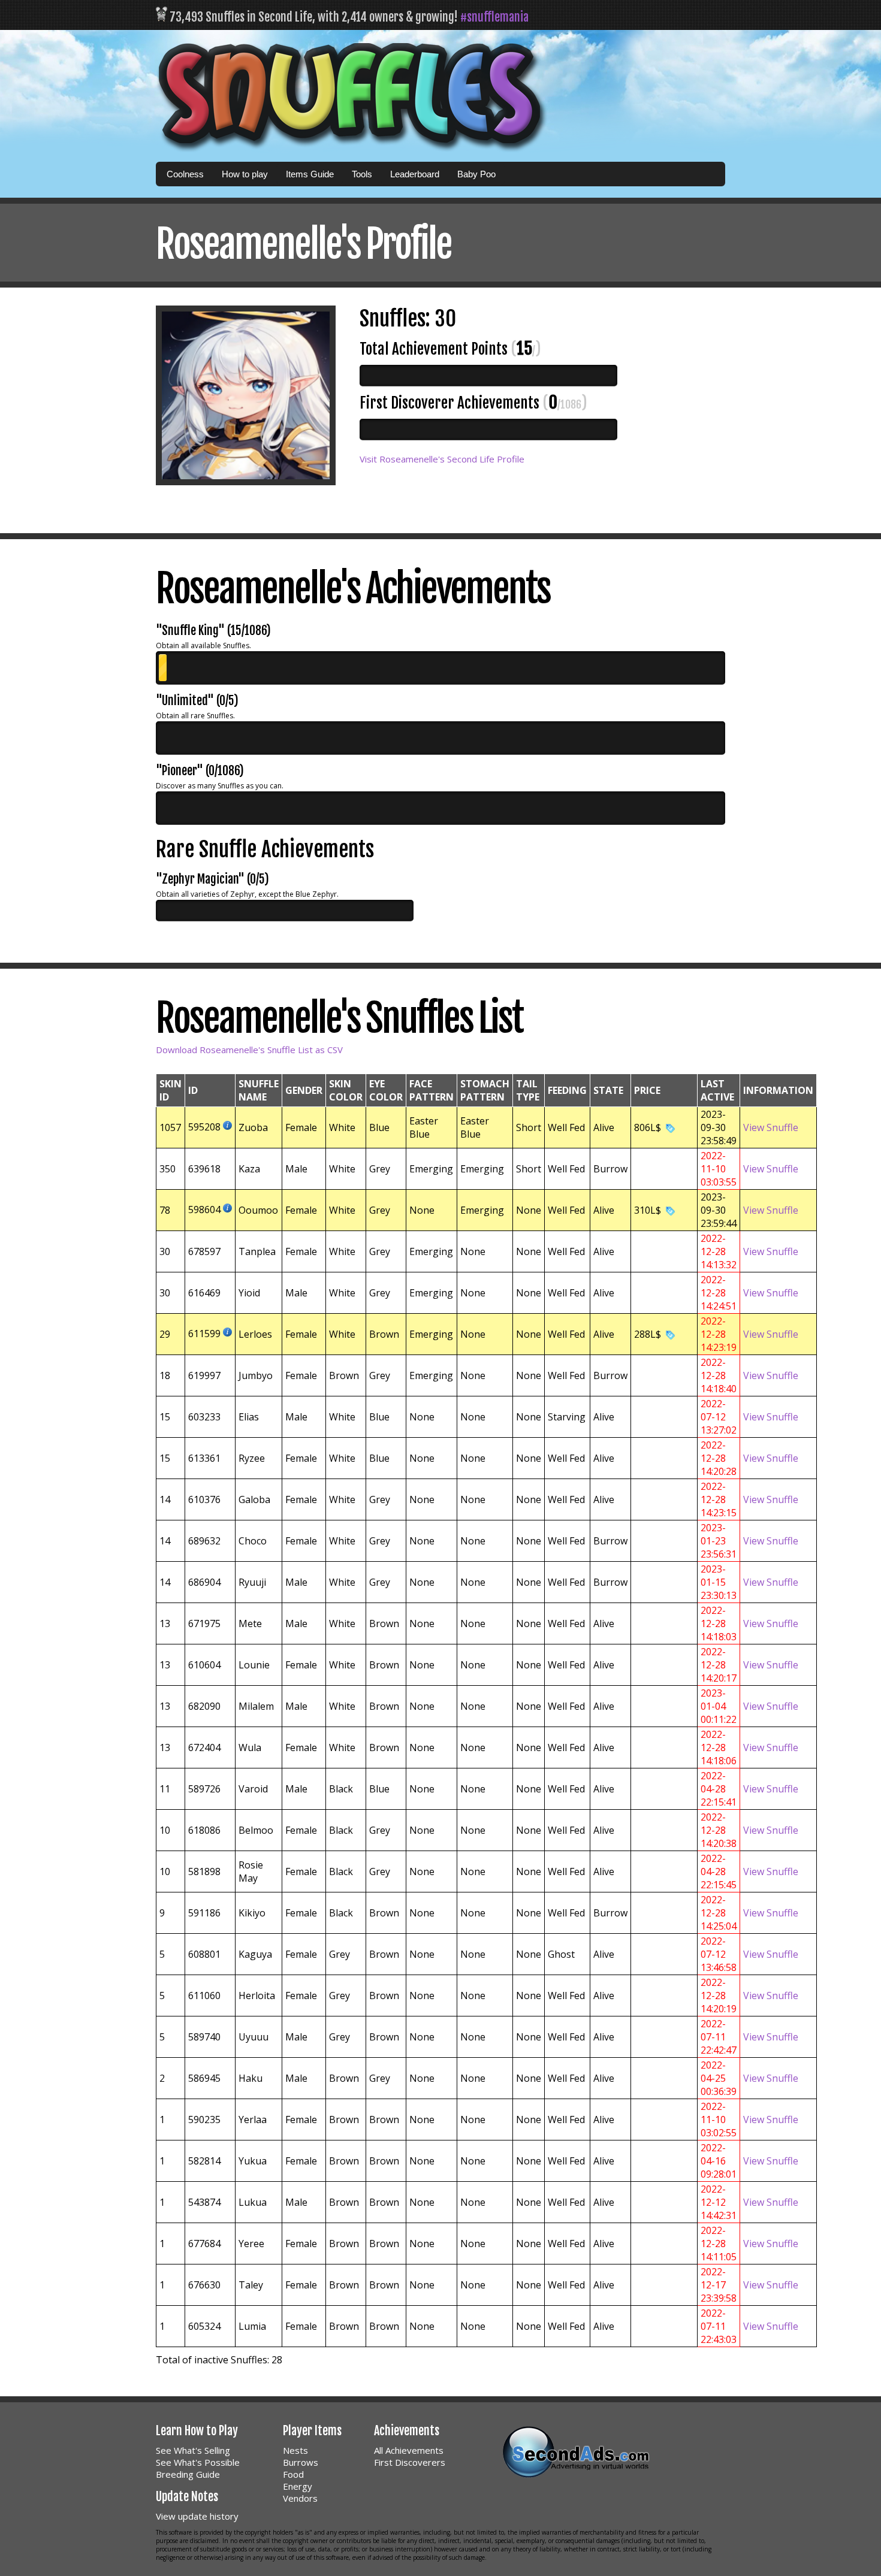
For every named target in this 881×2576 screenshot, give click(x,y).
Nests (295, 2450)
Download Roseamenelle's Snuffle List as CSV (249, 1050)
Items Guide (310, 174)
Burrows (301, 2462)
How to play (245, 174)
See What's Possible (198, 2462)
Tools (362, 174)
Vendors (300, 2498)
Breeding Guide (188, 2474)
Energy (298, 2486)
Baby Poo (476, 174)
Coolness (185, 174)
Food (293, 2474)
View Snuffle (771, 1127)
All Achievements (409, 2450)
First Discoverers (410, 2462)
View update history (197, 2516)
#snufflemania (494, 17)
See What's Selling (193, 2450)
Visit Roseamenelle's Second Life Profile (442, 459)
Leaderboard (415, 174)
